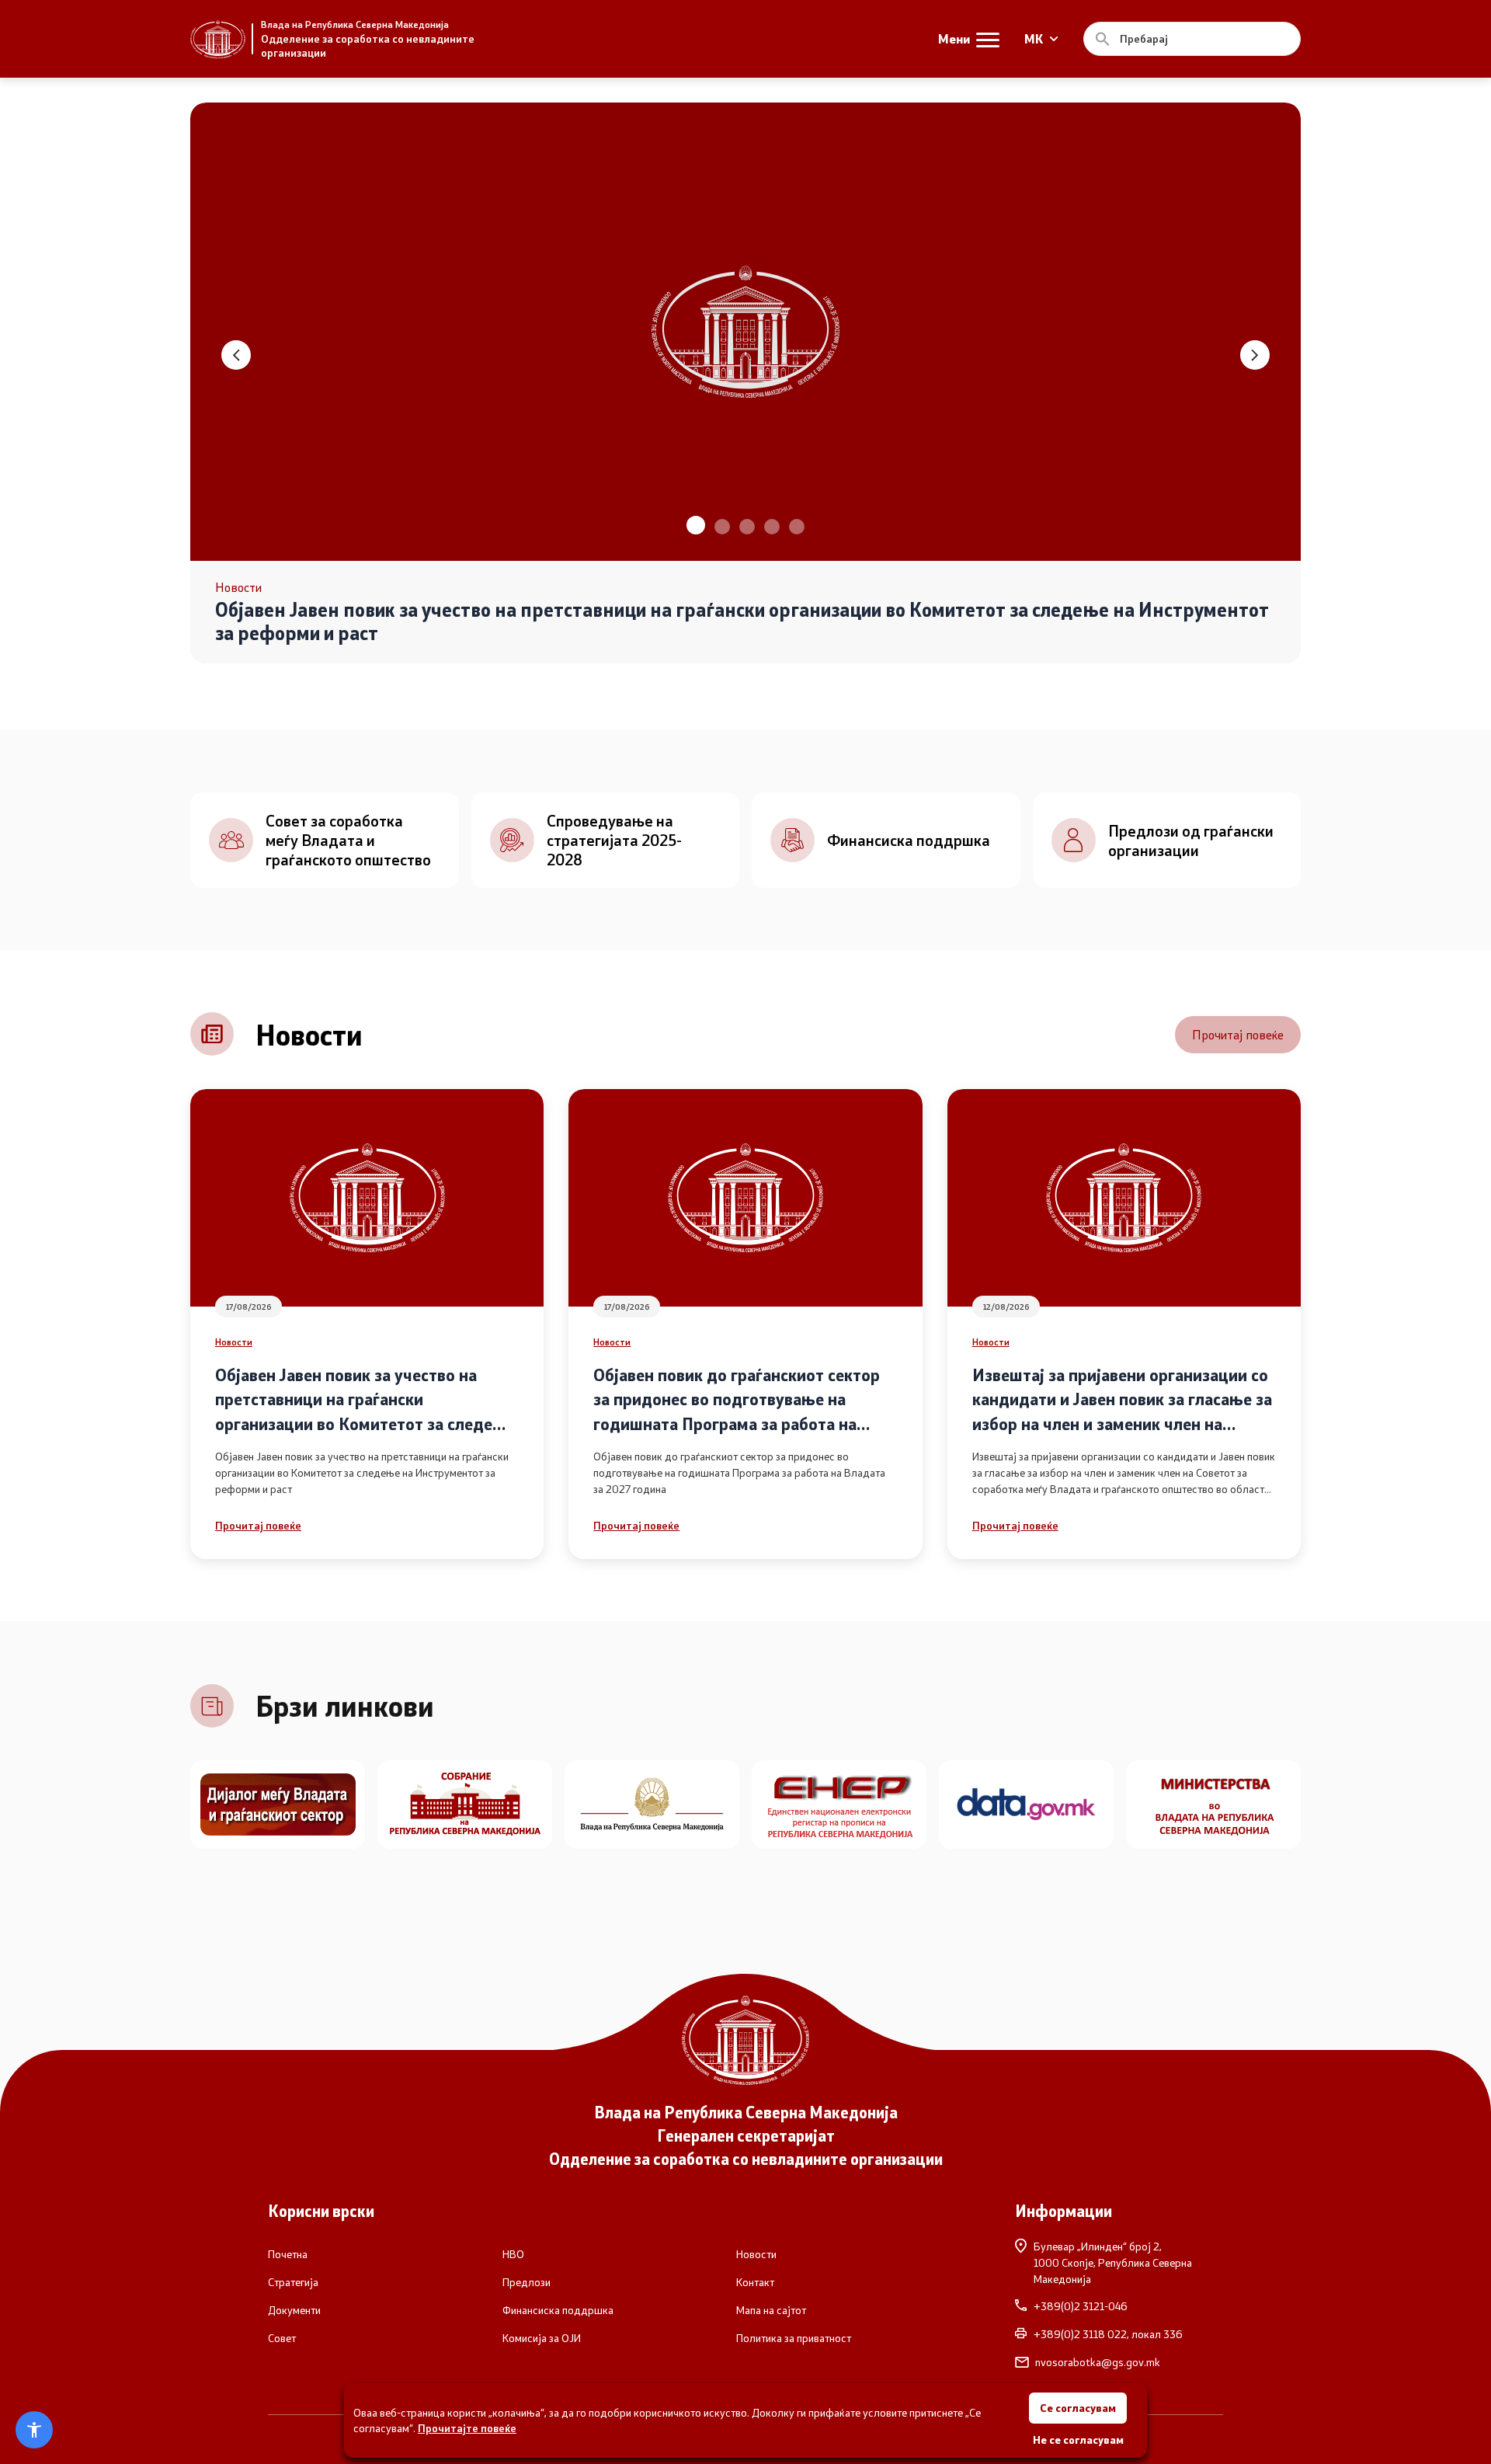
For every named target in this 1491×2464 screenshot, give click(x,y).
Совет (282, 2338)
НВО (513, 2254)
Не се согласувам (1078, 2440)
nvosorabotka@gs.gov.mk (1098, 2362)
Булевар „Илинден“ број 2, (1113, 2262)
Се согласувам (1078, 2408)
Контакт (755, 2282)
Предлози (527, 2282)
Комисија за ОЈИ (542, 2338)
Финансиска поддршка (558, 2310)
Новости (234, 1342)
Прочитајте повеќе (467, 2428)
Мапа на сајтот (771, 2310)
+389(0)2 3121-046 (1081, 2306)
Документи (294, 2310)
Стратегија (293, 2282)
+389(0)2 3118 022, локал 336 (1108, 2334)
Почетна (288, 2254)
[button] (694, 527)
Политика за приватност (794, 2338)
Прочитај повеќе (1238, 1034)
